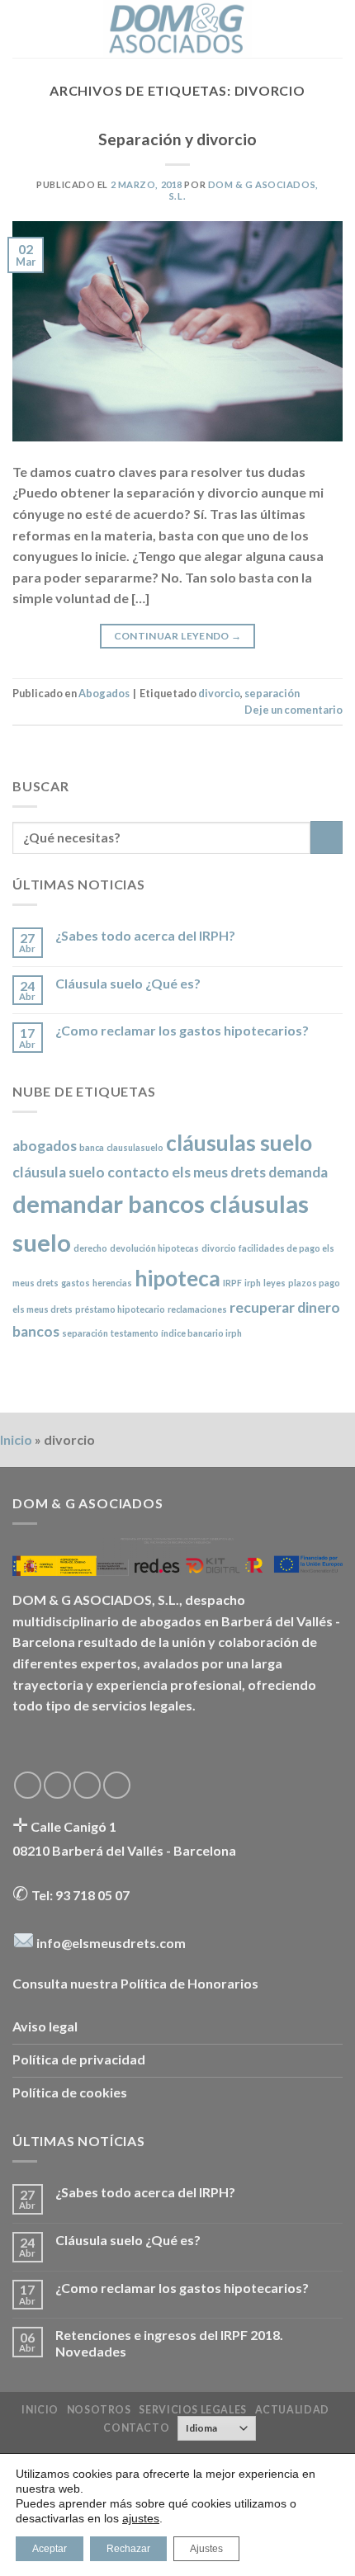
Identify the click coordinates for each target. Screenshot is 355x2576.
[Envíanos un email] (87, 1785)
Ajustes (206, 2549)
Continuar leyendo (178, 636)
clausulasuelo (135, 1147)
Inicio (16, 1439)
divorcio (219, 693)
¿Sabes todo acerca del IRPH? (145, 935)
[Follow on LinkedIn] (117, 1785)
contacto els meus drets (187, 1172)
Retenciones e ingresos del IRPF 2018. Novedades (169, 2342)
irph (253, 1283)
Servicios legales (192, 2410)
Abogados (104, 693)
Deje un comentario (293, 710)
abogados (45, 1146)
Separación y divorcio (177, 139)
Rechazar (128, 2549)
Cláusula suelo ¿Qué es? (128, 983)
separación (272, 693)
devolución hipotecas (154, 1248)
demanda (298, 1172)
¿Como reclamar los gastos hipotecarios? (182, 1030)
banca (92, 1147)
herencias (112, 1283)
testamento (135, 1333)
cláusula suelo (59, 1172)
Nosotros (99, 2410)
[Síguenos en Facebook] (28, 1785)
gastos (76, 1283)
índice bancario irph (201, 1333)
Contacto (136, 2428)
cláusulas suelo (239, 1143)
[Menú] (22, 28)
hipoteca (177, 1278)
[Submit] (327, 837)
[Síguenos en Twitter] (57, 1785)
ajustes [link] (141, 2518)
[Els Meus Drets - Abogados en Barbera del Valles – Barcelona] (177, 29)
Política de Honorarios (189, 1983)
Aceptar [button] (50, 2549)
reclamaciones (197, 1309)
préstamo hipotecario (120, 1309)
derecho (90, 1248)
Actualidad (292, 2410)
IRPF (232, 1283)
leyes (275, 1283)
